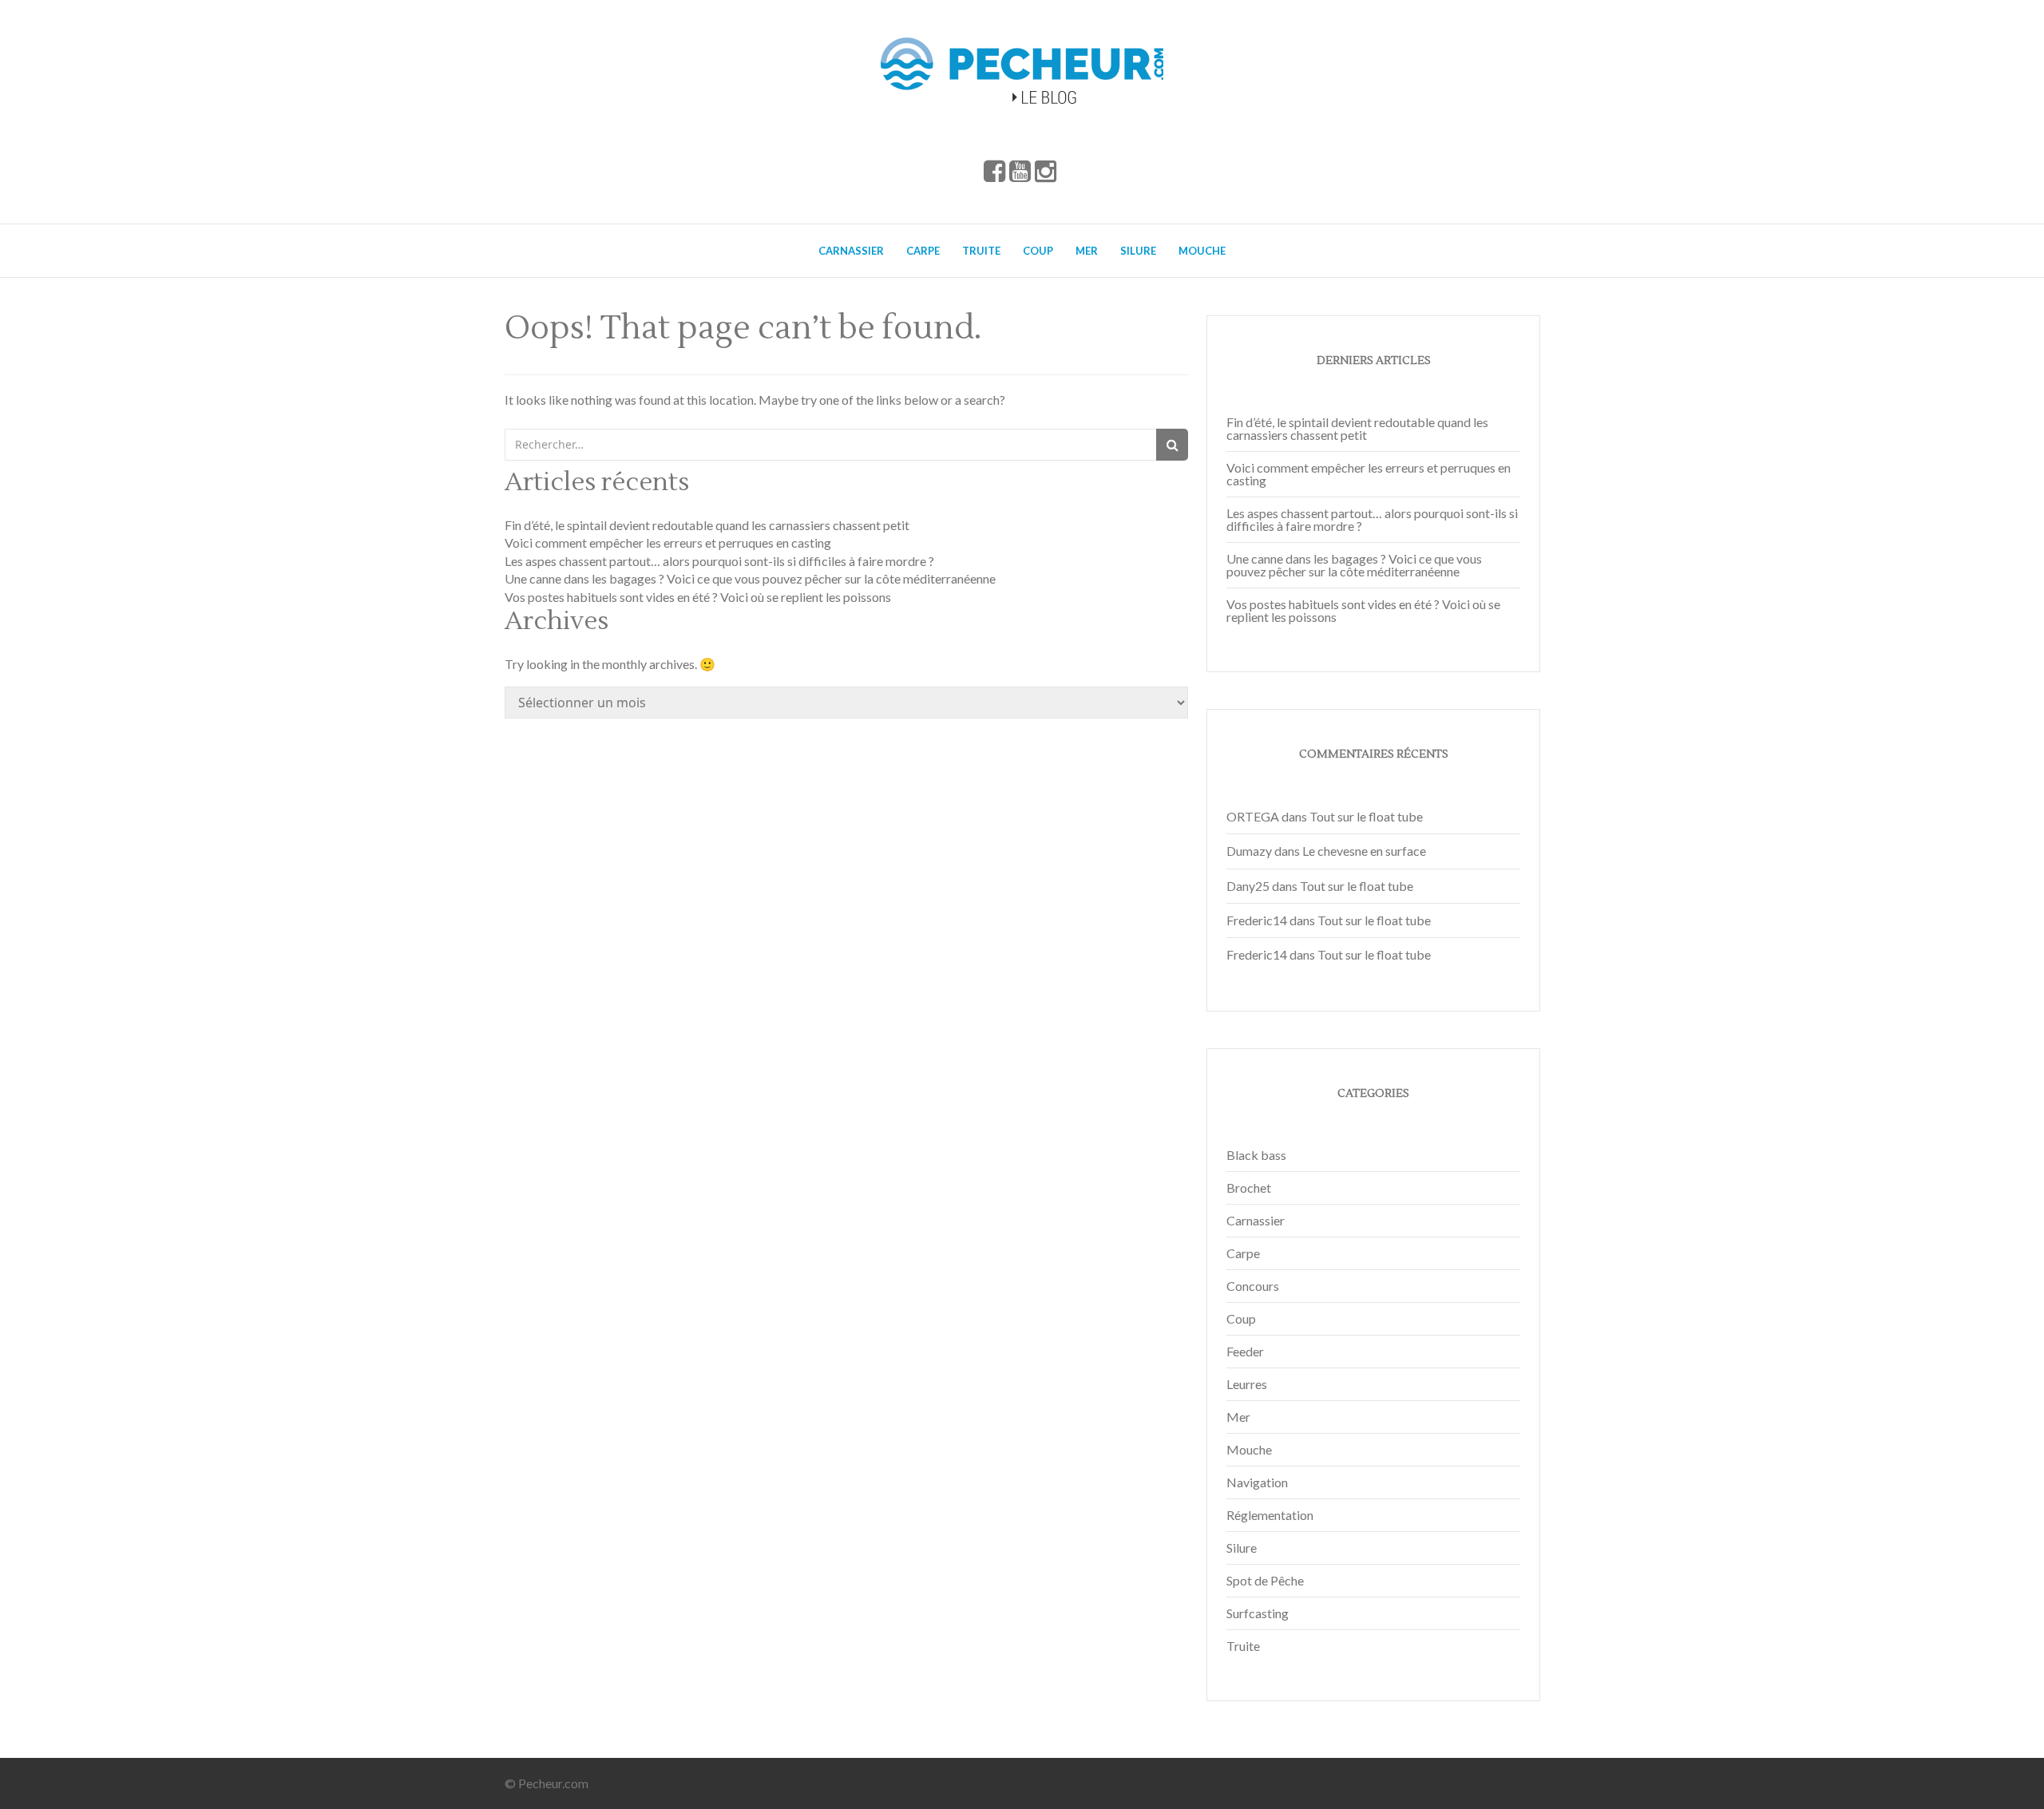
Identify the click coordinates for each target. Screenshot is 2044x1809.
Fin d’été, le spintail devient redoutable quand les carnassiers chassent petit (707, 525)
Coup (1038, 251)
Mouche (1202, 251)
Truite (981, 251)
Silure (1138, 251)
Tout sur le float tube (1366, 816)
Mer (1087, 251)
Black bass (1256, 1155)
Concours (1253, 1286)
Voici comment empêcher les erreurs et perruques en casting (668, 542)
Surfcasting (1258, 1613)
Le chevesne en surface (1364, 851)
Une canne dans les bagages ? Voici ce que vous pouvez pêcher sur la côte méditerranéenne (750, 578)
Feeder (1245, 1351)
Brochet (1249, 1188)
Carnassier (851, 251)
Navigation (1257, 1482)
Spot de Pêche (1265, 1580)
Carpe (923, 251)
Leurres (1247, 1384)
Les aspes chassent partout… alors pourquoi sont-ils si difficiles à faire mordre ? (719, 561)
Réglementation (1270, 1515)
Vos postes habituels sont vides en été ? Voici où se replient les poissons (698, 597)
